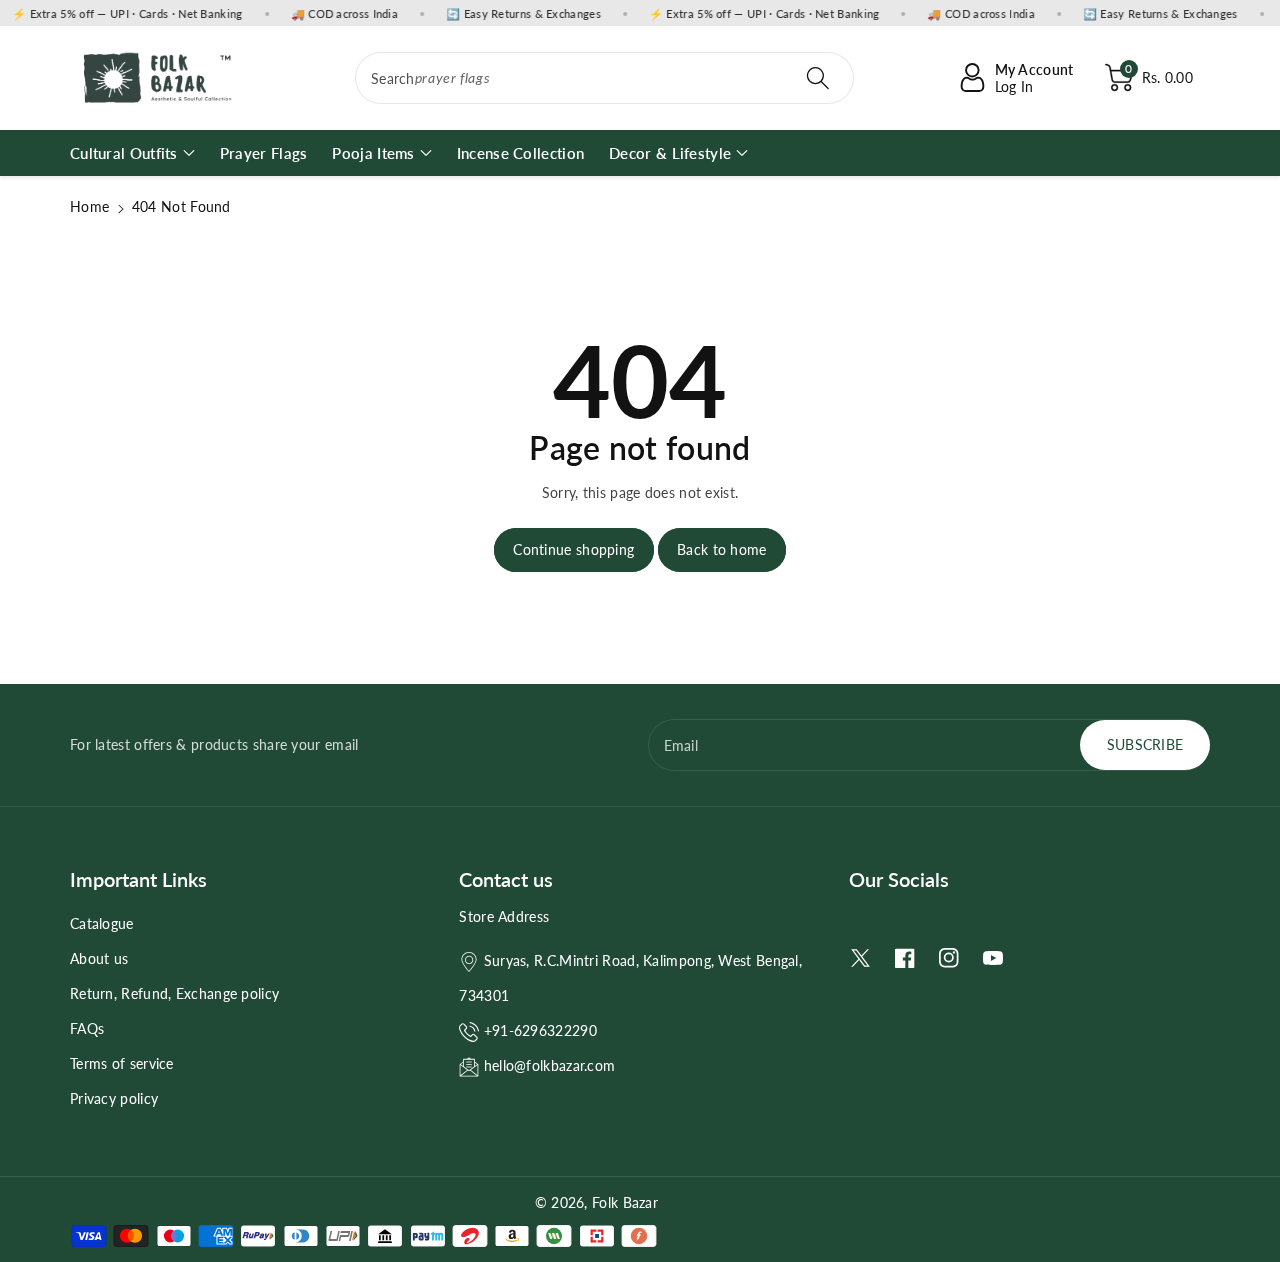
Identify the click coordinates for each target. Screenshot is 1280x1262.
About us (99, 958)
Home (89, 206)
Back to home (722, 549)
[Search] (817, 78)
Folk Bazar (625, 1202)
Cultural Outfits (124, 153)
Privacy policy (114, 1098)
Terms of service (122, 1063)
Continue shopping (573, 549)
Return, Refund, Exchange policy (174, 993)
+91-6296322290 (540, 1030)
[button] (1149, 78)
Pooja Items (373, 153)
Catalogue (102, 923)
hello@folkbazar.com (550, 1065)
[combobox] (604, 78)
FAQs (87, 1028)
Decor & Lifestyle (670, 153)
